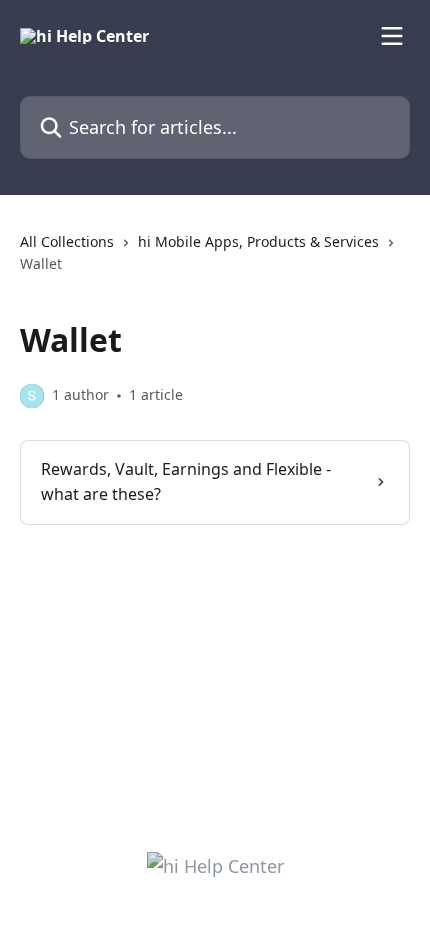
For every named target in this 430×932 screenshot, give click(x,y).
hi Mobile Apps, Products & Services (258, 241)
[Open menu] (392, 36)
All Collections (67, 241)
